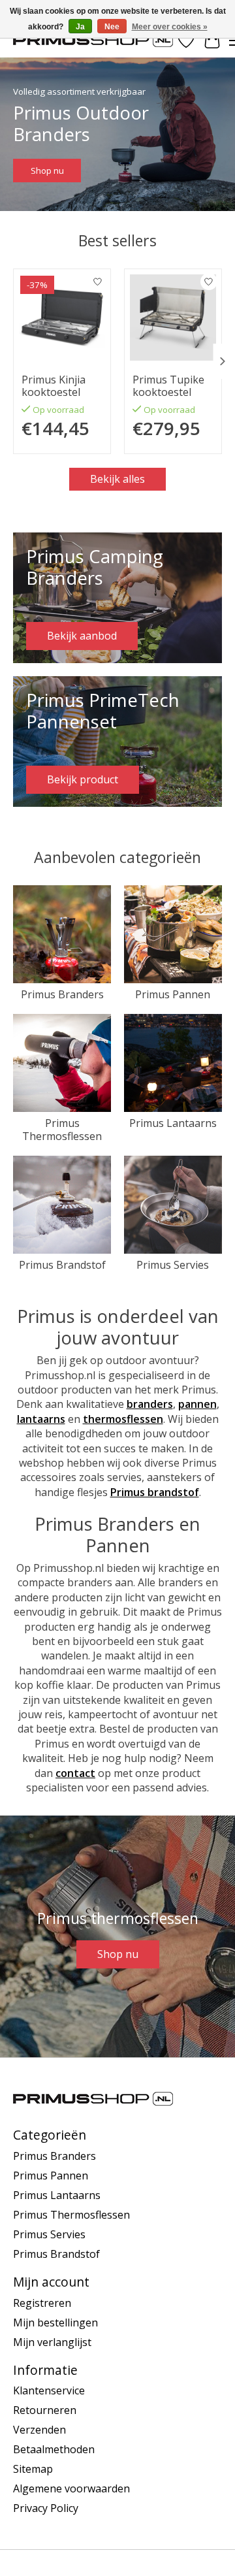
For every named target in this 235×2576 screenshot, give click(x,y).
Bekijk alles (117, 479)
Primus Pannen (173, 994)
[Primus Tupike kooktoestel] (173, 318)
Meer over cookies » (170, 27)
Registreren (42, 2303)
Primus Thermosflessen (62, 1129)
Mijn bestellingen (55, 2323)
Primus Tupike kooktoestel (168, 386)
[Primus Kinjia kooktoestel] (62, 318)
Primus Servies (173, 1265)
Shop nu (47, 171)
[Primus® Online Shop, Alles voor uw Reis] (93, 40)
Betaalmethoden (54, 2449)
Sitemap (33, 2469)
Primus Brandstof (62, 1265)
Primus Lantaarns (173, 1123)
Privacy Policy (46, 2508)
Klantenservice (49, 2390)
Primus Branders (62, 994)
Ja (80, 27)
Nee (112, 27)
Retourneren (45, 2410)
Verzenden (39, 2430)
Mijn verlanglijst (52, 2342)
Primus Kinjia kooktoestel (54, 386)
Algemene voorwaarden (71, 2488)
